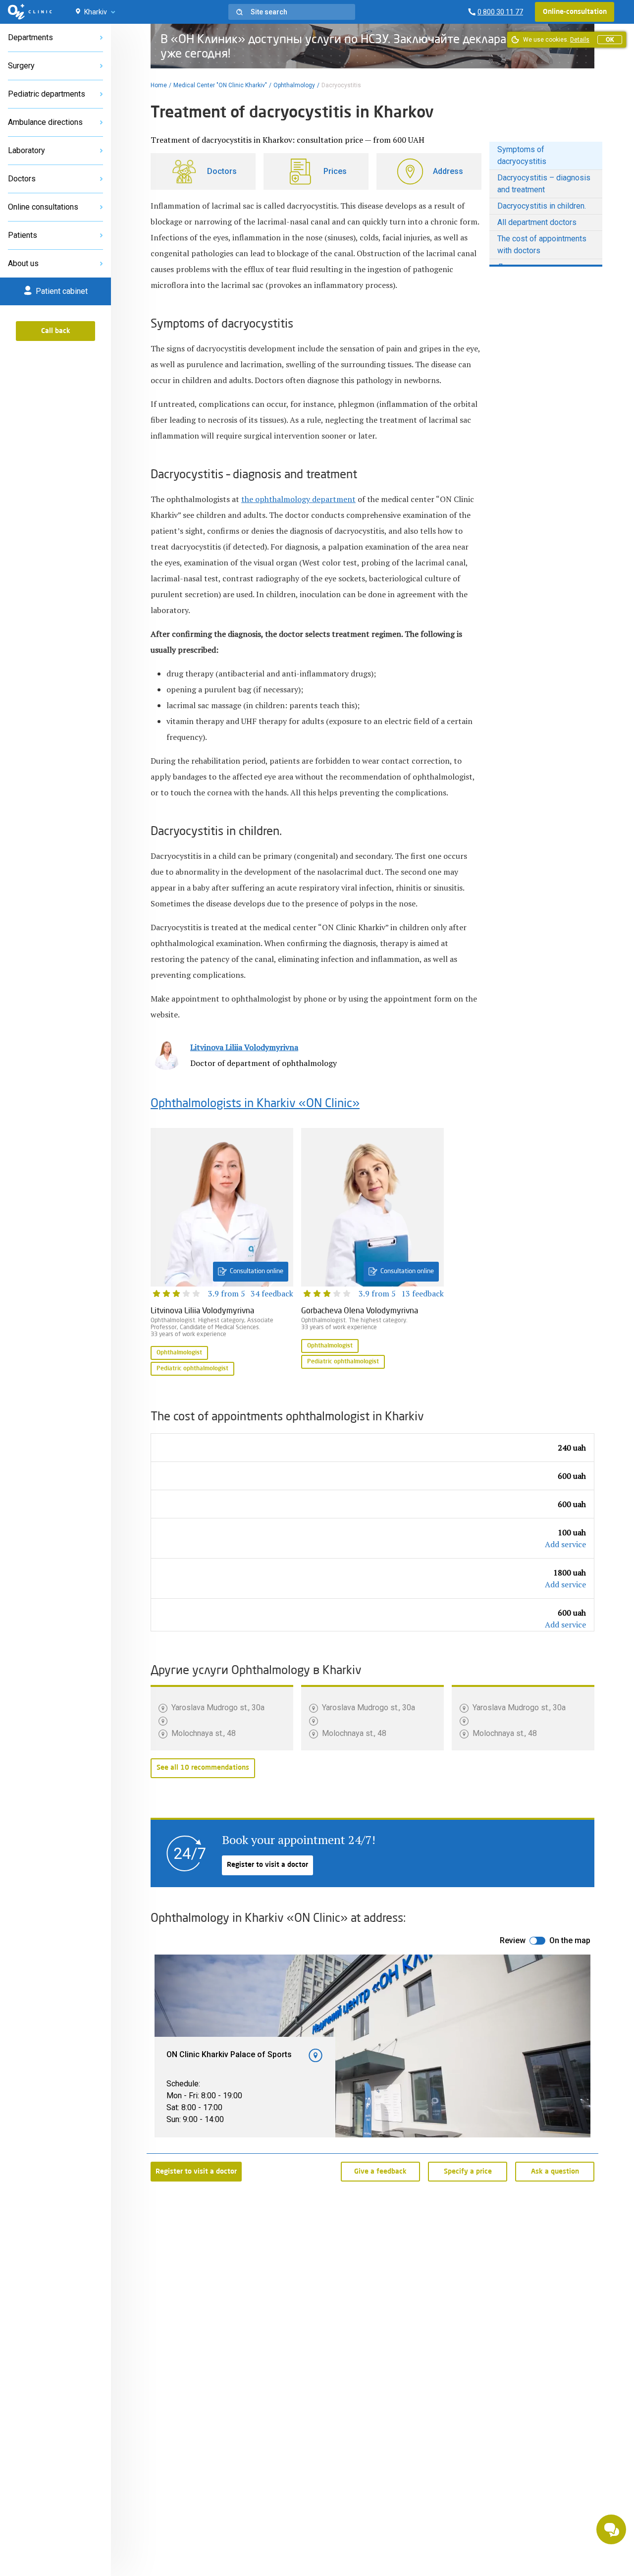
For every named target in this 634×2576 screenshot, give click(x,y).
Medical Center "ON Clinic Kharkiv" (220, 85)
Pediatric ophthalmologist (192, 1369)
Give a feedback (380, 2172)
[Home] (30, 12)
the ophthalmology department (298, 499)
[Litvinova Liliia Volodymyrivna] (222, 1253)
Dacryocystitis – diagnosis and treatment (544, 184)
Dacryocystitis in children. (542, 206)
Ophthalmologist (179, 1353)
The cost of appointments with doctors (542, 245)
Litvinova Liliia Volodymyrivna (244, 1047)
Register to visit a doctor (267, 1865)
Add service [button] (565, 1544)
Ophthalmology (294, 85)
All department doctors (537, 222)
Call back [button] (56, 331)
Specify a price (468, 2172)
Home (159, 85)
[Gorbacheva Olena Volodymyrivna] (372, 1249)
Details (580, 40)
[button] (292, 12)
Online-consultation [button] (575, 12)
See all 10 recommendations (203, 1768)
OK (610, 40)
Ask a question (555, 2172)
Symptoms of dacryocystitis (522, 155)
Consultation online (257, 1271)
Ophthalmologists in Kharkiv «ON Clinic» (255, 1104)
